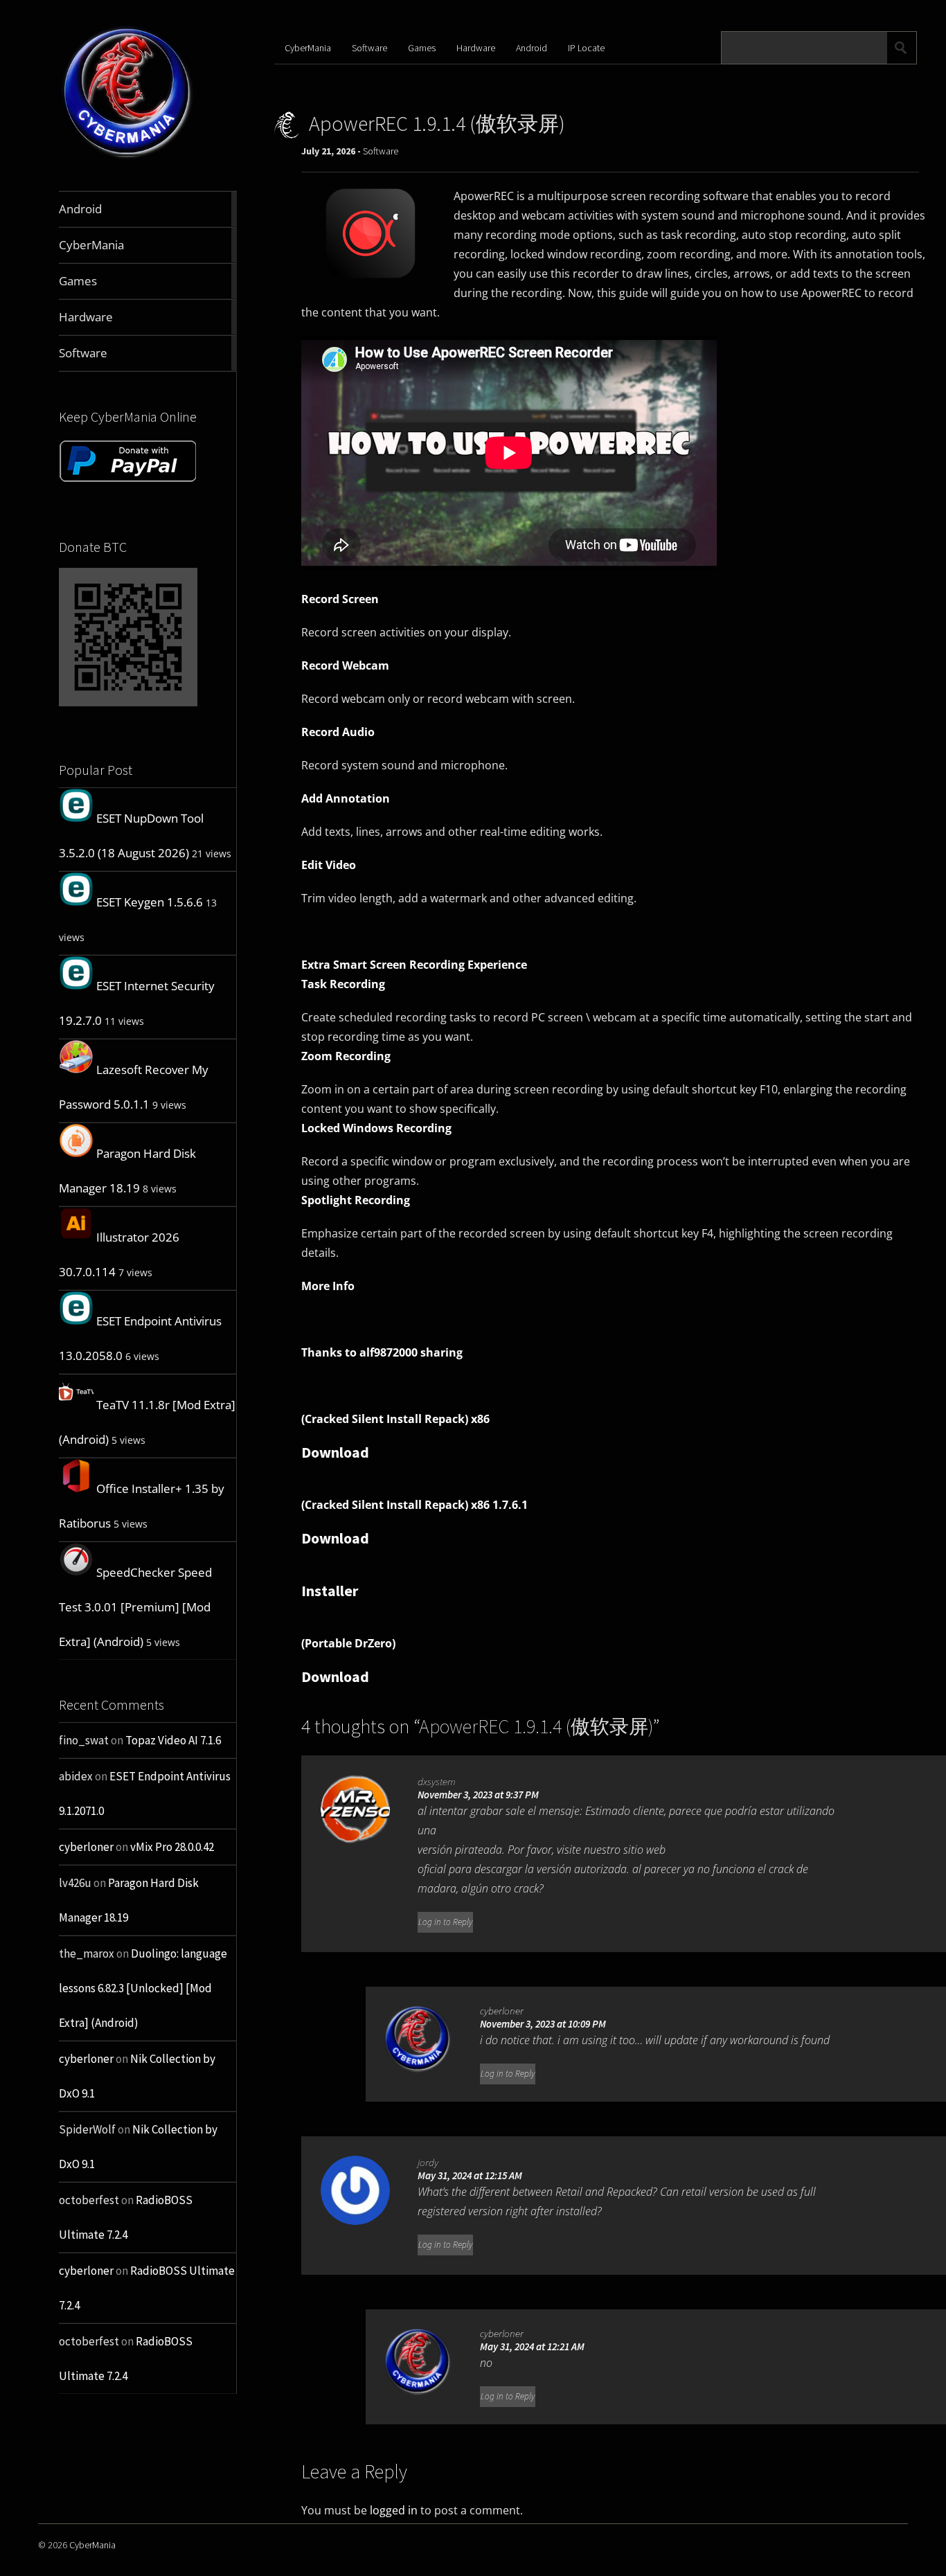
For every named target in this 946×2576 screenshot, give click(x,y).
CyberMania (308, 48)
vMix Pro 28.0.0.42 (172, 1847)
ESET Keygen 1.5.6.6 (150, 902)
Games (422, 48)
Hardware (476, 48)
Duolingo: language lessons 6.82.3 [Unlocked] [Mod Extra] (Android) (143, 1988)
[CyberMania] (127, 158)
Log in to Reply (445, 1922)
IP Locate (586, 48)
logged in (394, 2510)
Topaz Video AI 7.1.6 (173, 1740)
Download (335, 1452)
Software (369, 48)
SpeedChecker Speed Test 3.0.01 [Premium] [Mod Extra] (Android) (135, 1607)
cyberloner (86, 1847)
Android (532, 48)
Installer (330, 1591)
